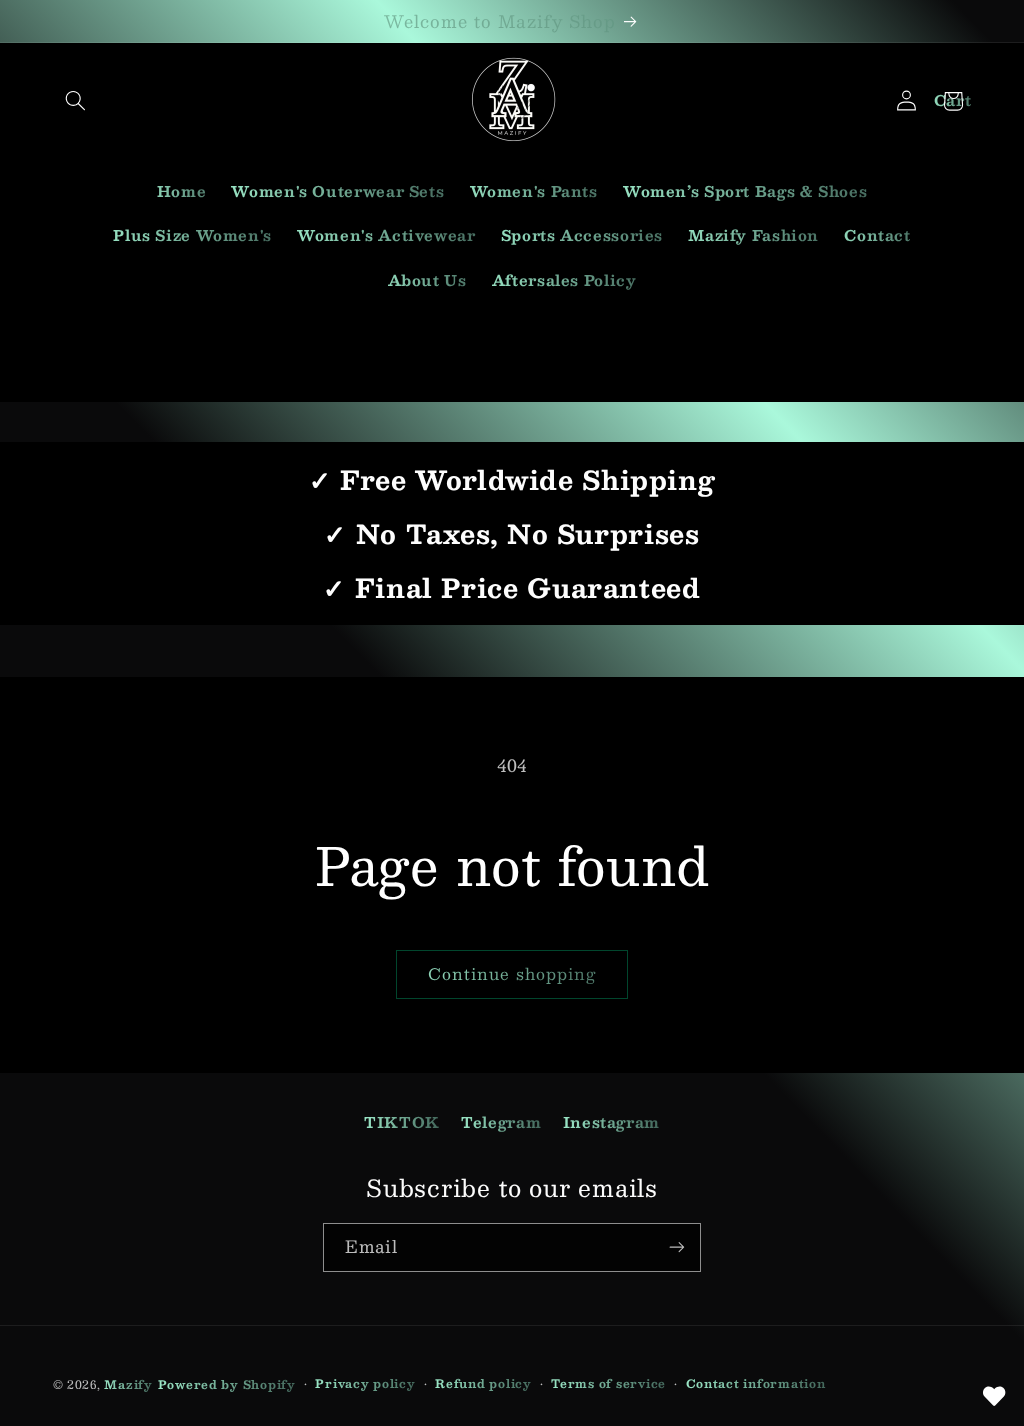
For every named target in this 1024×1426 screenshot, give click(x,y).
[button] (76, 101)
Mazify (128, 1384)
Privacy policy (365, 1383)
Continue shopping (512, 973)
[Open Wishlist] (994, 1396)
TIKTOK (402, 1122)
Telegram (501, 1122)
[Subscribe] (677, 1247)
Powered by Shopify (227, 1384)
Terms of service (608, 1383)
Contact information (756, 1383)
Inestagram (611, 1122)
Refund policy (483, 1383)
